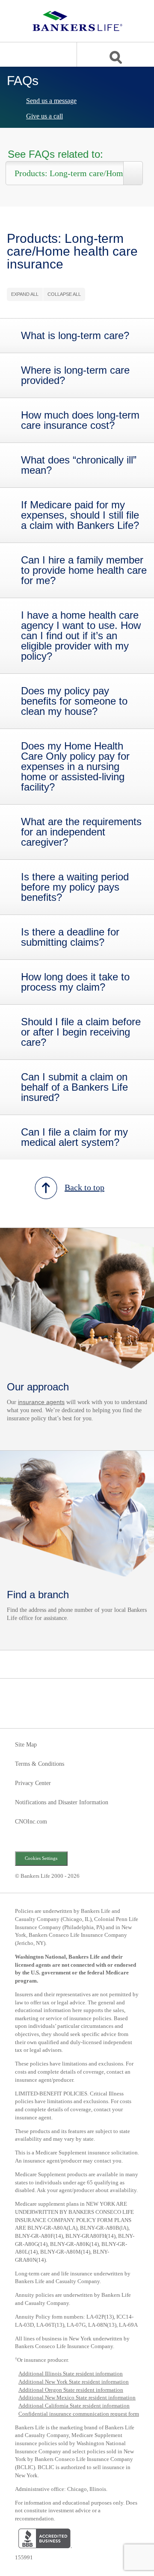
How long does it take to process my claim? (75, 982)
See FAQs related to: (55, 155)
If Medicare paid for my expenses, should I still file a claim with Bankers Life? (80, 515)
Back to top (84, 1187)
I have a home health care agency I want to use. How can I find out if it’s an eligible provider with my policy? (81, 636)
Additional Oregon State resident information (71, 2390)
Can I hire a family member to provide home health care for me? (84, 570)
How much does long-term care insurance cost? (80, 420)
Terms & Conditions (40, 1764)
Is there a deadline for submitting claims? (70, 937)
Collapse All (64, 294)
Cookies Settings (41, 1858)
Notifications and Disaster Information (62, 1803)
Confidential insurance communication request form (79, 2414)
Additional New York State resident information (74, 2382)
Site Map (26, 1745)
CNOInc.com (31, 1822)
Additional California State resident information (74, 2406)
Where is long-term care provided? (75, 375)
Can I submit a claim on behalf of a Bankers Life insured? (74, 1087)
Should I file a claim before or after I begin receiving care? (81, 1032)
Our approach (38, 1387)
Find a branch (38, 1595)
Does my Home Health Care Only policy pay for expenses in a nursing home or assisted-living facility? (75, 767)
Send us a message (51, 101)
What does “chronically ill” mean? (79, 465)
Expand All (25, 294)
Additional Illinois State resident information (71, 2374)
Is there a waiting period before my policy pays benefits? (75, 887)
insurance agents (41, 1402)
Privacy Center (33, 1783)
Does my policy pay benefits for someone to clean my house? (74, 701)
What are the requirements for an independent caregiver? (81, 832)
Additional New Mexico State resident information (77, 2397)
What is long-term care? (75, 336)
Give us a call (44, 116)
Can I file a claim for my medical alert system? (74, 1137)
